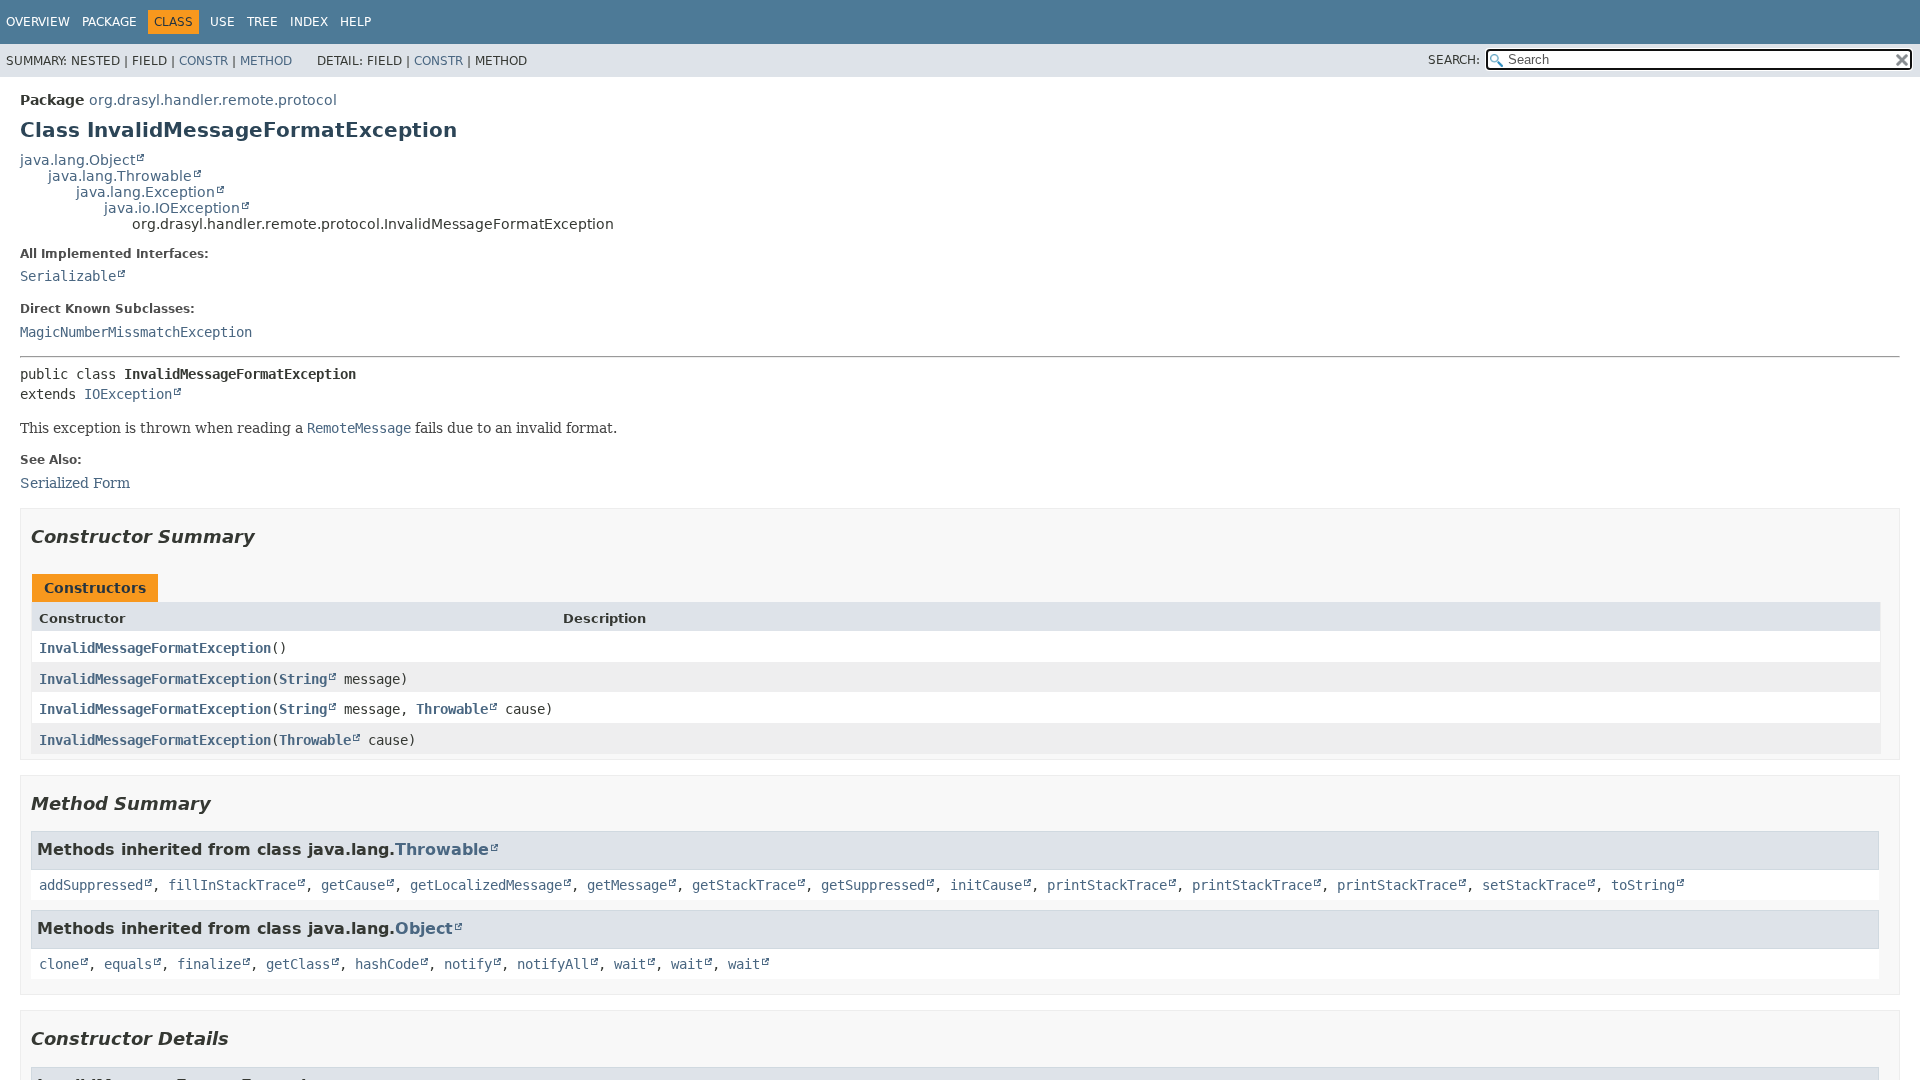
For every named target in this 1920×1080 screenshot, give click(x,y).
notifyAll (553, 964)
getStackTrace (744, 885)
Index (309, 22)
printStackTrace (1107, 885)
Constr (203, 61)
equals (128, 964)
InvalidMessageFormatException (155, 648)
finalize (209, 964)
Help (355, 22)
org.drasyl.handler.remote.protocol (213, 100)
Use (222, 22)
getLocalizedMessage (486, 885)
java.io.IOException (172, 208)
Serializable (68, 276)
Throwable (452, 709)
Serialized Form (75, 483)
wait (630, 964)
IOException (128, 394)
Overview (38, 22)
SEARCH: (1454, 60)
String (303, 679)
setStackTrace (1534, 885)
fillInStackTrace (232, 885)
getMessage (627, 885)
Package (109, 22)
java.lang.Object (77, 160)
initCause (986, 885)
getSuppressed (873, 885)
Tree (262, 22)
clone (59, 964)
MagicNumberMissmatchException (136, 332)
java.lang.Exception (145, 192)
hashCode (387, 964)
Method (266, 61)
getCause (353, 885)
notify (468, 964)
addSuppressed (91, 885)
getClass (298, 964)
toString (1643, 885)
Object (424, 928)
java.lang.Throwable (120, 176)
